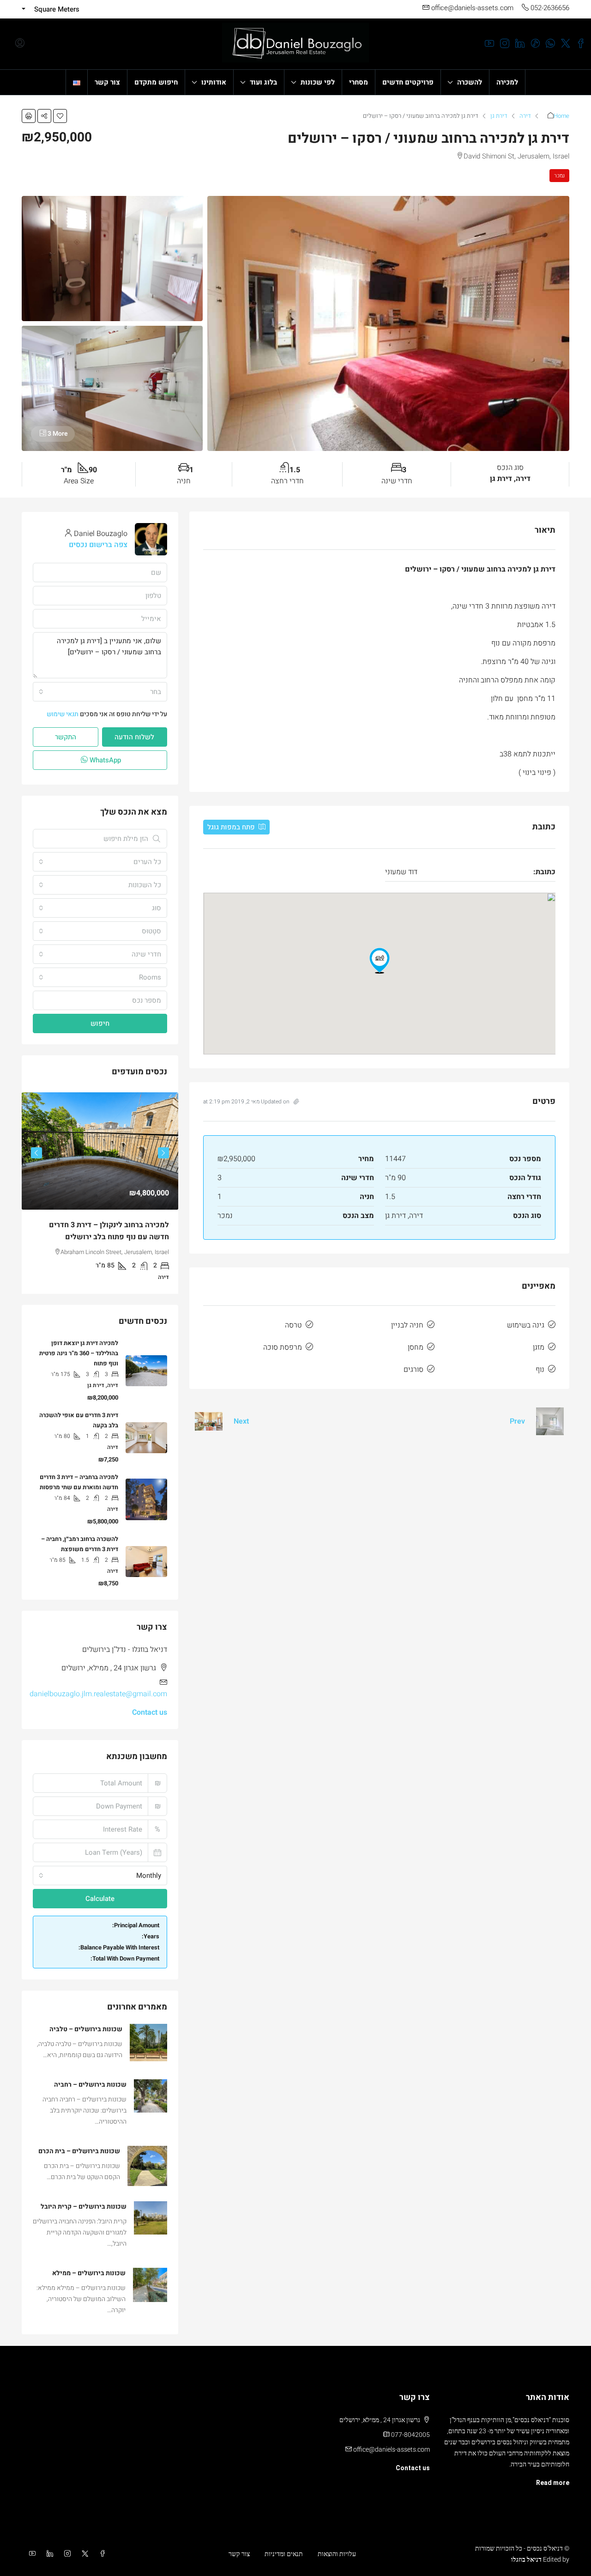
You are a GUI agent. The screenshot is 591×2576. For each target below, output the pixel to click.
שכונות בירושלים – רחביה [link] (90, 2085)
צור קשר (107, 82)
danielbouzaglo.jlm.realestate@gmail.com (98, 1694)
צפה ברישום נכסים (98, 545)
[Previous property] (550, 1421)
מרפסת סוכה (283, 1347)
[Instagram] (66, 2554)
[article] (100, 1193)
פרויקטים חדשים (408, 82)
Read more (553, 2483)
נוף (540, 1370)
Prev (517, 1421)
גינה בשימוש (526, 1325)
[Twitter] (83, 2554)
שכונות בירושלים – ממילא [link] (89, 2273)
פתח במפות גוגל (232, 827)
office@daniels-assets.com (392, 2449)
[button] (60, 116)
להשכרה (470, 82)
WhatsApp (104, 760)
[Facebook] (101, 2554)
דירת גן (499, 116)
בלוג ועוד (263, 82)
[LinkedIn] (48, 2554)
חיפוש (100, 1023)
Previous (163, 1153)
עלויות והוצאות (337, 2554)
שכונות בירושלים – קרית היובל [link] (84, 2207)
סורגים (413, 1370)
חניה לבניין (407, 1325)
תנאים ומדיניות (284, 2554)
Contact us (150, 1712)
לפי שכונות (318, 82)
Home (561, 116)
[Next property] (209, 1421)
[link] (100, 1151)
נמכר (559, 176)
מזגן (539, 1347)
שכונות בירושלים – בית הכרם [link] (79, 2151)
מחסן (416, 1347)
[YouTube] (30, 2554)
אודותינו (214, 82)
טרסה (293, 1325)
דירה (525, 116)
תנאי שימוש (63, 714)
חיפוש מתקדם (156, 82)
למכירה (507, 82)
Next (241, 1421)
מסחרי (359, 82)
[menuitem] (20, 44)
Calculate (100, 1899)
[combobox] (100, 692)
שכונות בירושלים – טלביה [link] (86, 2029)
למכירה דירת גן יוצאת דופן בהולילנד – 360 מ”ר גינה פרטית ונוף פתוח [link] (79, 1353)
